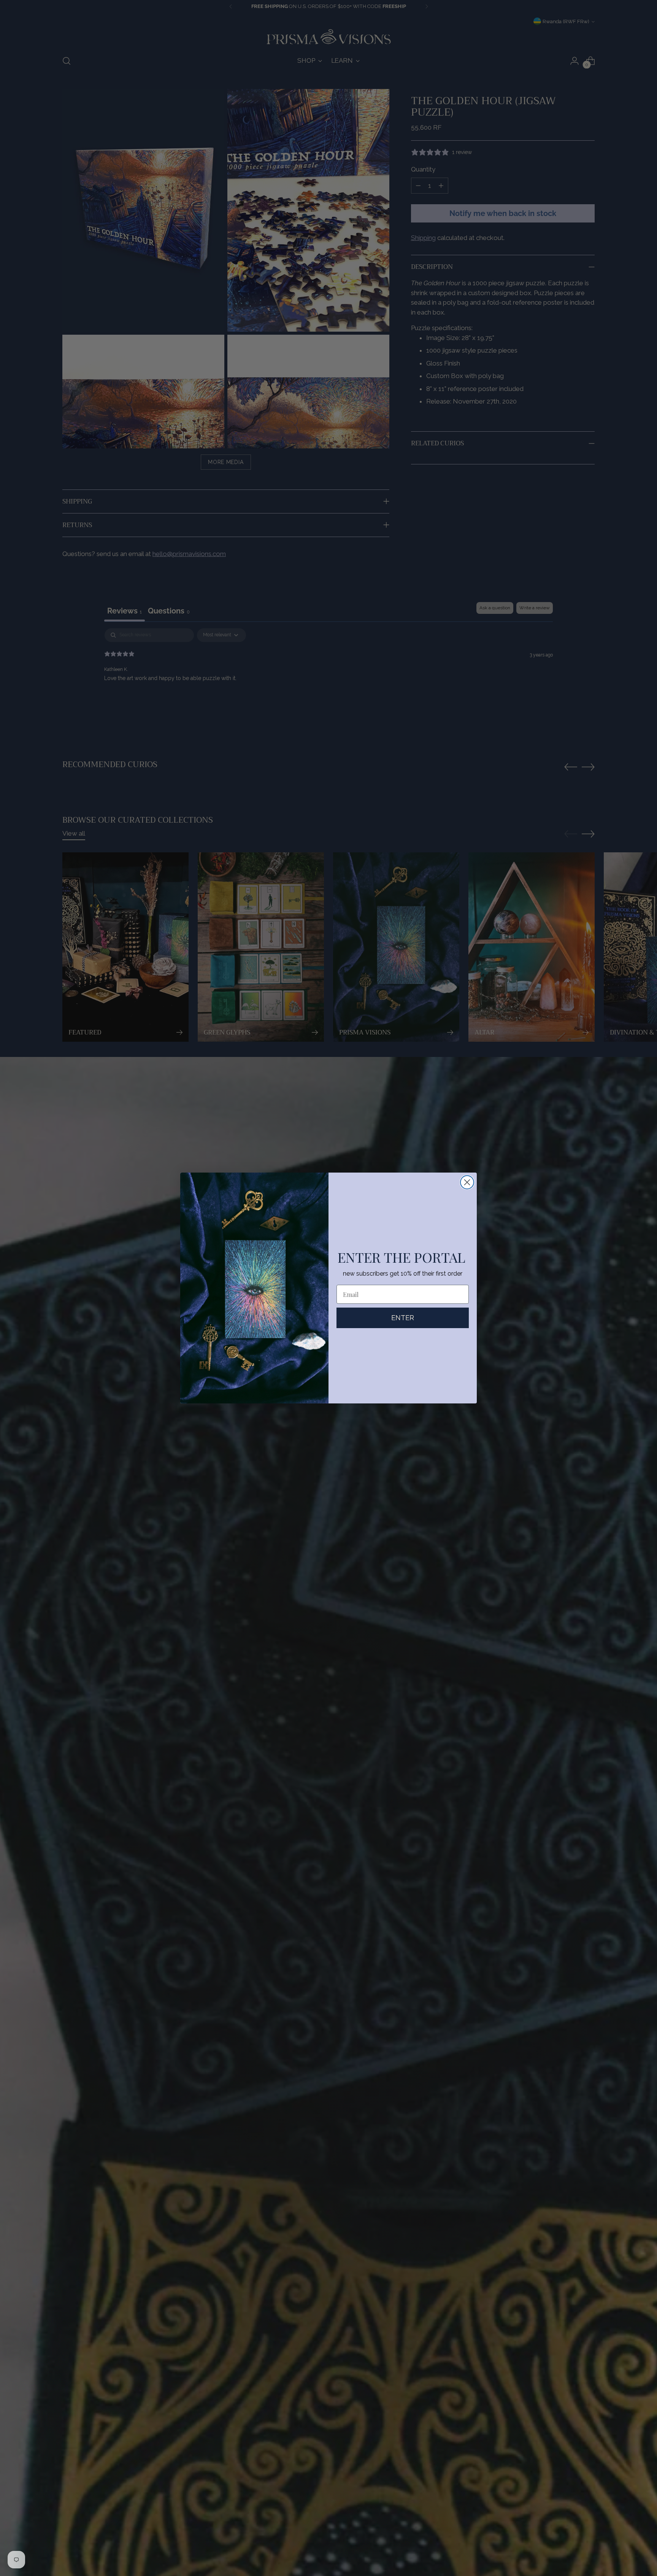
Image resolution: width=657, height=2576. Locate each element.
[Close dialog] (467, 1182)
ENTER (403, 1318)
